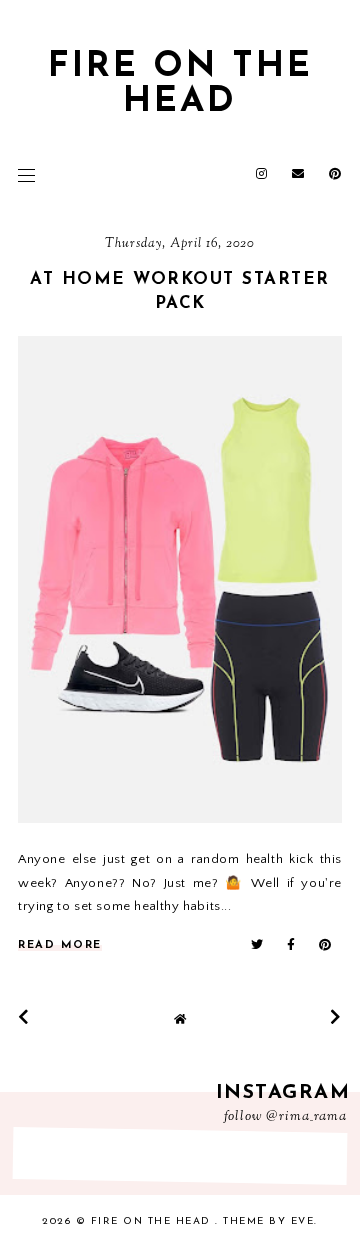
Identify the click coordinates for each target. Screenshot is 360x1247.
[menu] (26, 175)
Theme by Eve (268, 1221)
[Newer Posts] (24, 1017)
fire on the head (180, 85)
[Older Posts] (336, 1017)
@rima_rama (306, 1117)
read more (60, 945)
